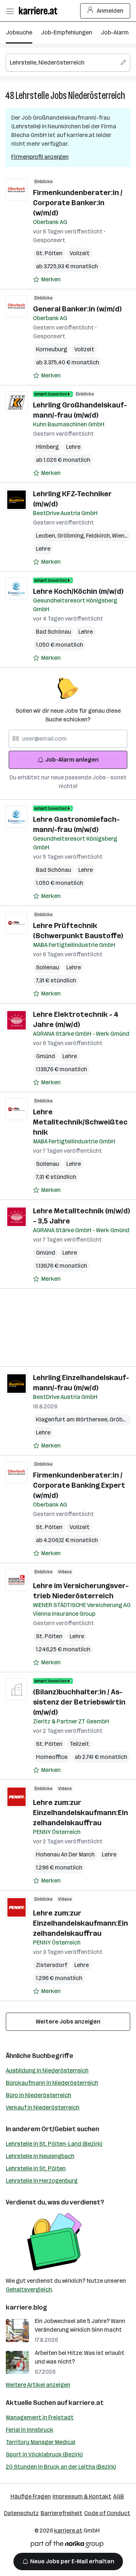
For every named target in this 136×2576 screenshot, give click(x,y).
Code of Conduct (107, 2513)
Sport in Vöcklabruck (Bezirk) (44, 2454)
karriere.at (86, 2403)
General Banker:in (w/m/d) (77, 309)
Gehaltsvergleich (29, 2289)
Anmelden (110, 11)
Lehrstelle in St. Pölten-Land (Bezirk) (54, 2144)
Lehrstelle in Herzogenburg (42, 2181)
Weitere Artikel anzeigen (38, 2385)
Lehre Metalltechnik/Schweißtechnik (80, 1122)
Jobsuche (19, 32)
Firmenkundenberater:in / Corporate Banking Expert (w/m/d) (79, 1485)
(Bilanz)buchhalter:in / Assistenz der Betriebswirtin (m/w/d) (79, 1702)
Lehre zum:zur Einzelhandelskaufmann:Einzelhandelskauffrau (81, 1813)
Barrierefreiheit (61, 2513)
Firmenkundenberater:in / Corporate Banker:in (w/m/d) (78, 203)
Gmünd (46, 1056)
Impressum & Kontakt (82, 2496)
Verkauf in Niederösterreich (43, 2107)
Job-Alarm (115, 32)
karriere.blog (26, 2307)
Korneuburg (51, 349)
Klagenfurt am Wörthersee (73, 1419)
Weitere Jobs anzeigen (68, 2022)
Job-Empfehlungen (67, 32)
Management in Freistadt (40, 2417)
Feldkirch (99, 536)
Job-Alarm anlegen (72, 760)
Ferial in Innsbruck (30, 2430)
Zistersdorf (51, 1965)
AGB (119, 2496)
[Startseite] (40, 11)
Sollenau (48, 967)
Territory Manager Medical (41, 2442)
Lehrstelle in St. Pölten (36, 2168)
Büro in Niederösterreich (38, 2095)
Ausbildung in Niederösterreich (47, 2070)
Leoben (47, 536)
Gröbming (72, 536)
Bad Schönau (53, 632)
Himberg (47, 447)
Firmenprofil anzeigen (40, 157)
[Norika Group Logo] (67, 2545)
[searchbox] (68, 63)
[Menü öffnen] (10, 11)
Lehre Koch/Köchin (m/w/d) (78, 591)
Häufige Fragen (31, 2496)
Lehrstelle (32, 96)
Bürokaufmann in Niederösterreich (52, 2083)
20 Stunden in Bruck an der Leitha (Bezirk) (61, 2467)
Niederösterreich (97, 96)
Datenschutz (21, 2513)
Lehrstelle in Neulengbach (40, 2156)
